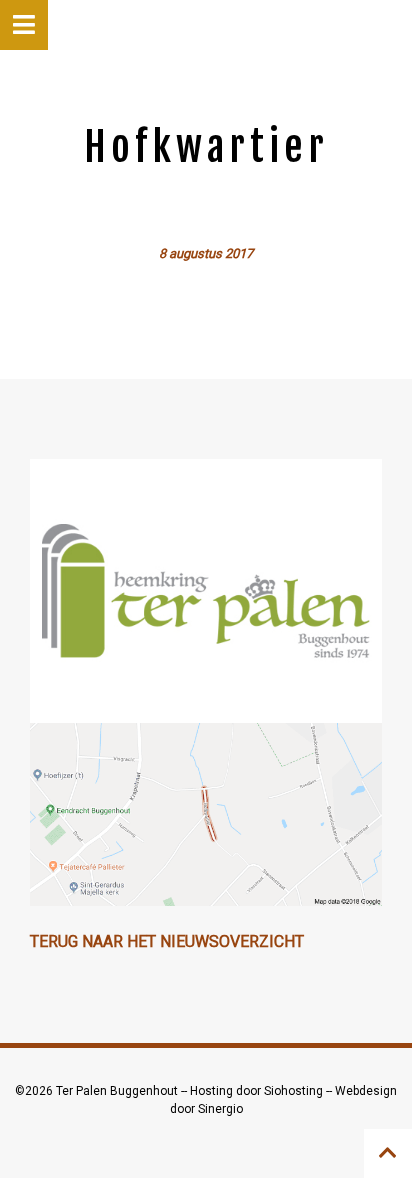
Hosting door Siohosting (258, 1091)
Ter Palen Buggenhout (118, 1091)
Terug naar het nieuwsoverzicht (167, 941)
